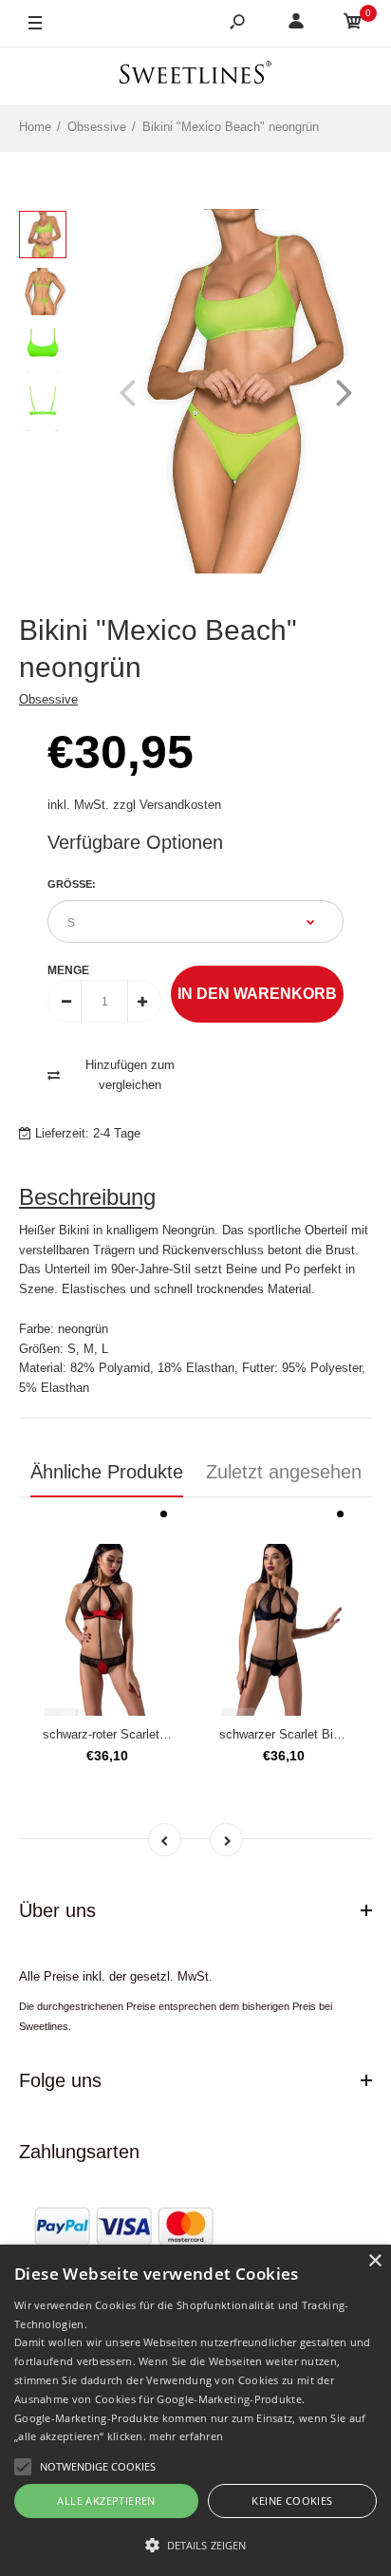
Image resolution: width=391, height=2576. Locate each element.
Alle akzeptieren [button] (106, 2501)
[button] (195, 2545)
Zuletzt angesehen (284, 1472)
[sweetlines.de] (195, 75)
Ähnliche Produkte (107, 1472)
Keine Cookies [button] (292, 2501)
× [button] (374, 2261)
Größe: (72, 884)
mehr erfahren (186, 2436)
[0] (353, 24)
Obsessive (48, 699)
